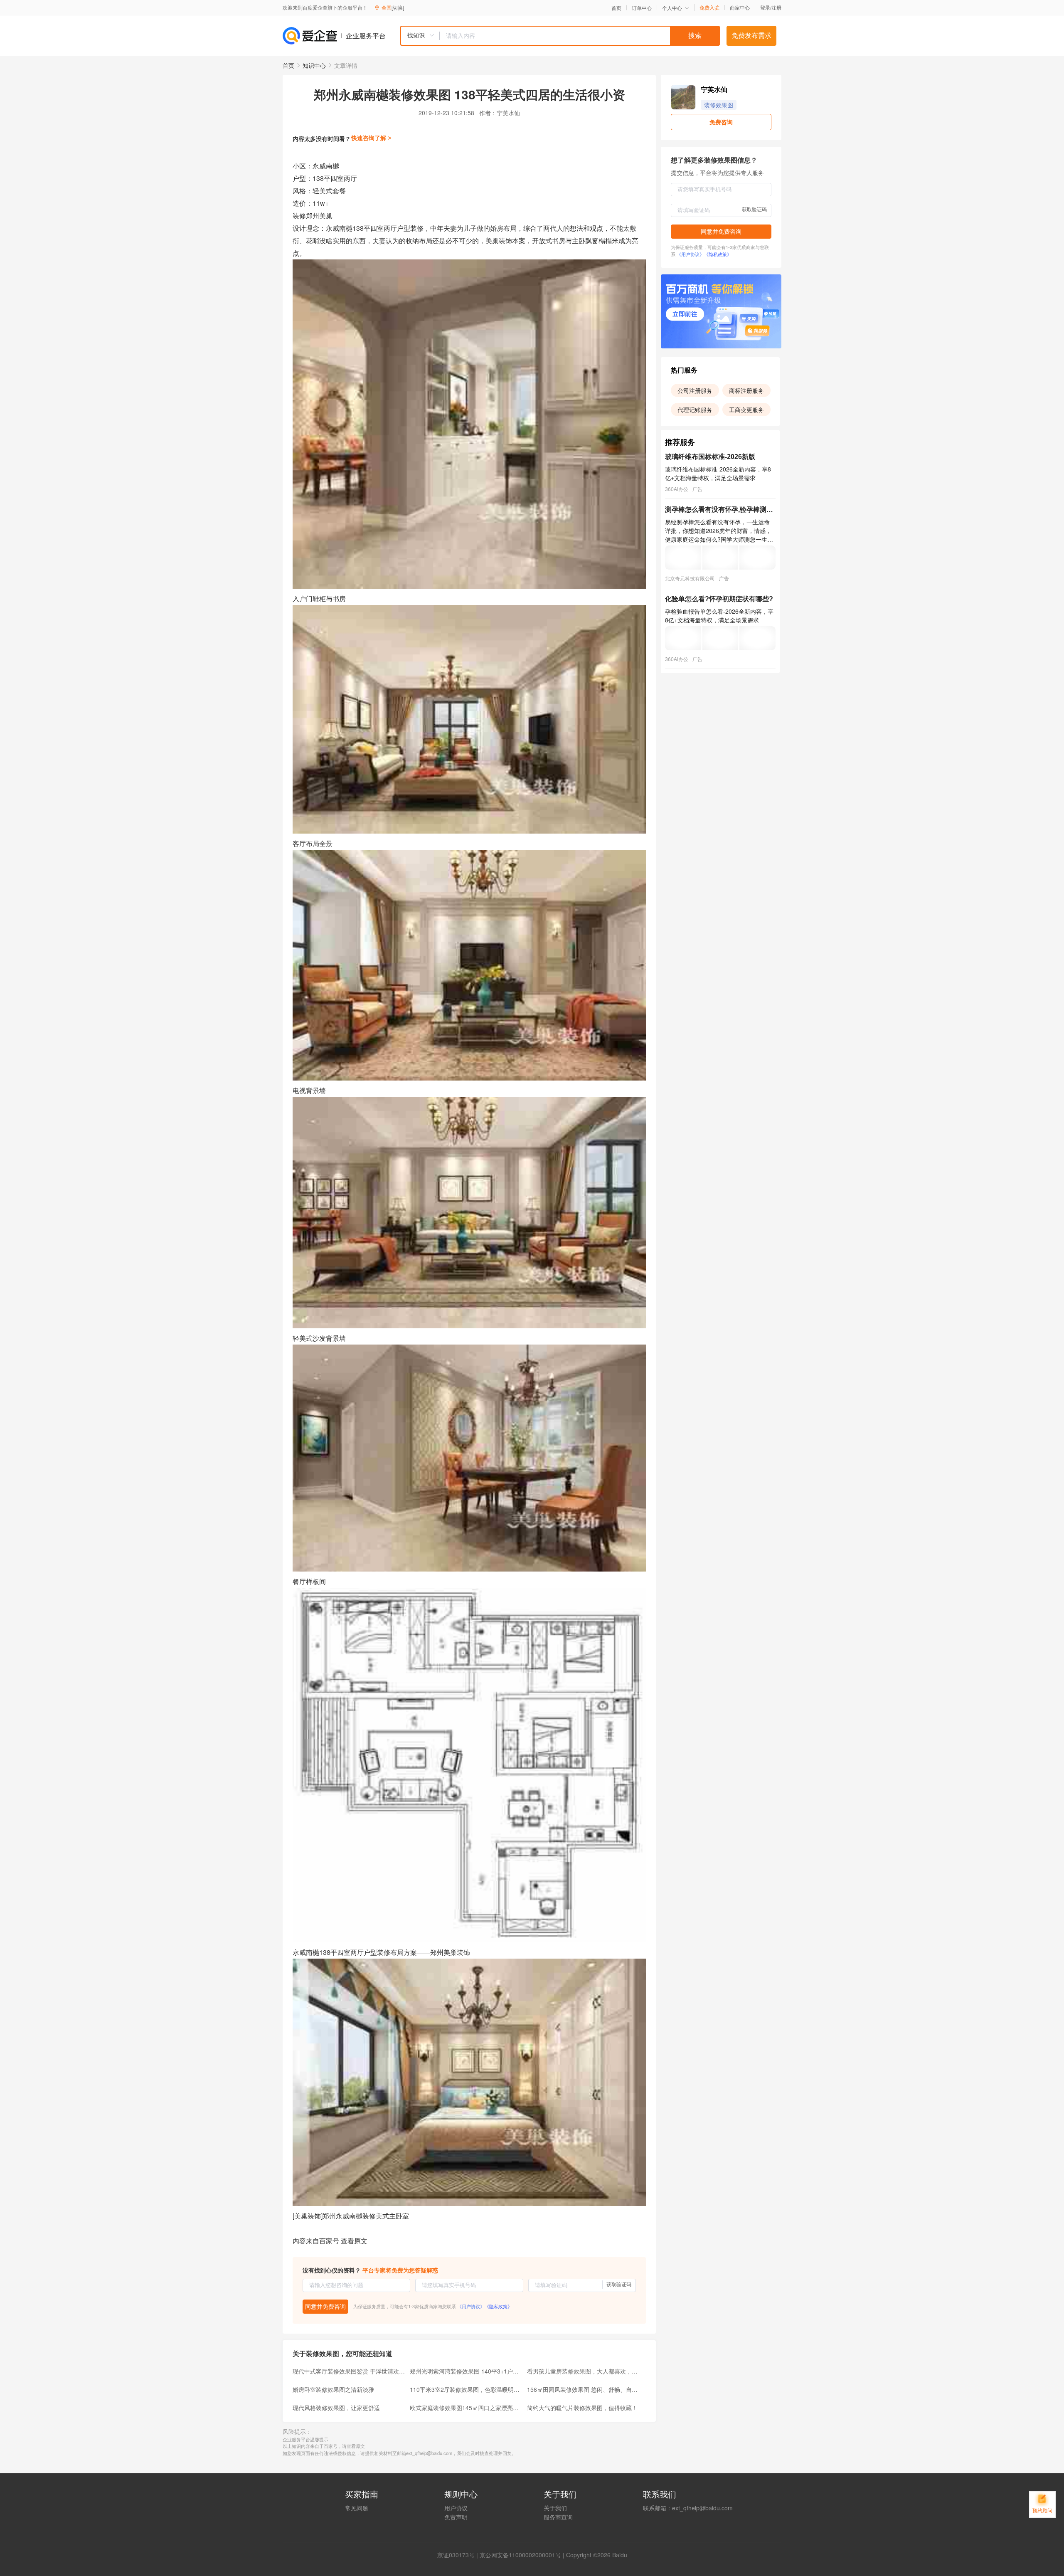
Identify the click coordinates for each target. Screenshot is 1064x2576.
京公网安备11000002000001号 (520, 2555)
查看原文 (354, 2241)
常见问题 (357, 2508)
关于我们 (555, 2508)
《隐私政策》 (498, 2306)
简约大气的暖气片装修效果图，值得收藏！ (582, 2408)
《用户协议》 (471, 2306)
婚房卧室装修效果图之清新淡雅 (333, 2389)
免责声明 (456, 2517)
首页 (616, 8)
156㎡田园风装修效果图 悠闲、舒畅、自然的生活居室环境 (583, 2389)
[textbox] (580, 36)
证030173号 (459, 2555)
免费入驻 (709, 7)
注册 (776, 7)
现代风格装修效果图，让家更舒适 (336, 2408)
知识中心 (314, 65)
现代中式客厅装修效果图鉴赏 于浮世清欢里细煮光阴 (349, 2371)
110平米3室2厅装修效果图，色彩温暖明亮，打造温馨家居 (466, 2389)
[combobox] (560, 36)
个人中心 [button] (672, 8)
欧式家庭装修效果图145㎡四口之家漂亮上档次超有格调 (466, 2408)
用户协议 (456, 2508)
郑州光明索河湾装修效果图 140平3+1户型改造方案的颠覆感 (466, 2371)
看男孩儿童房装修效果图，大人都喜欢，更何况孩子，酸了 (583, 2371)
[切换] (398, 7)
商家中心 (740, 7)
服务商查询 (558, 2517)
